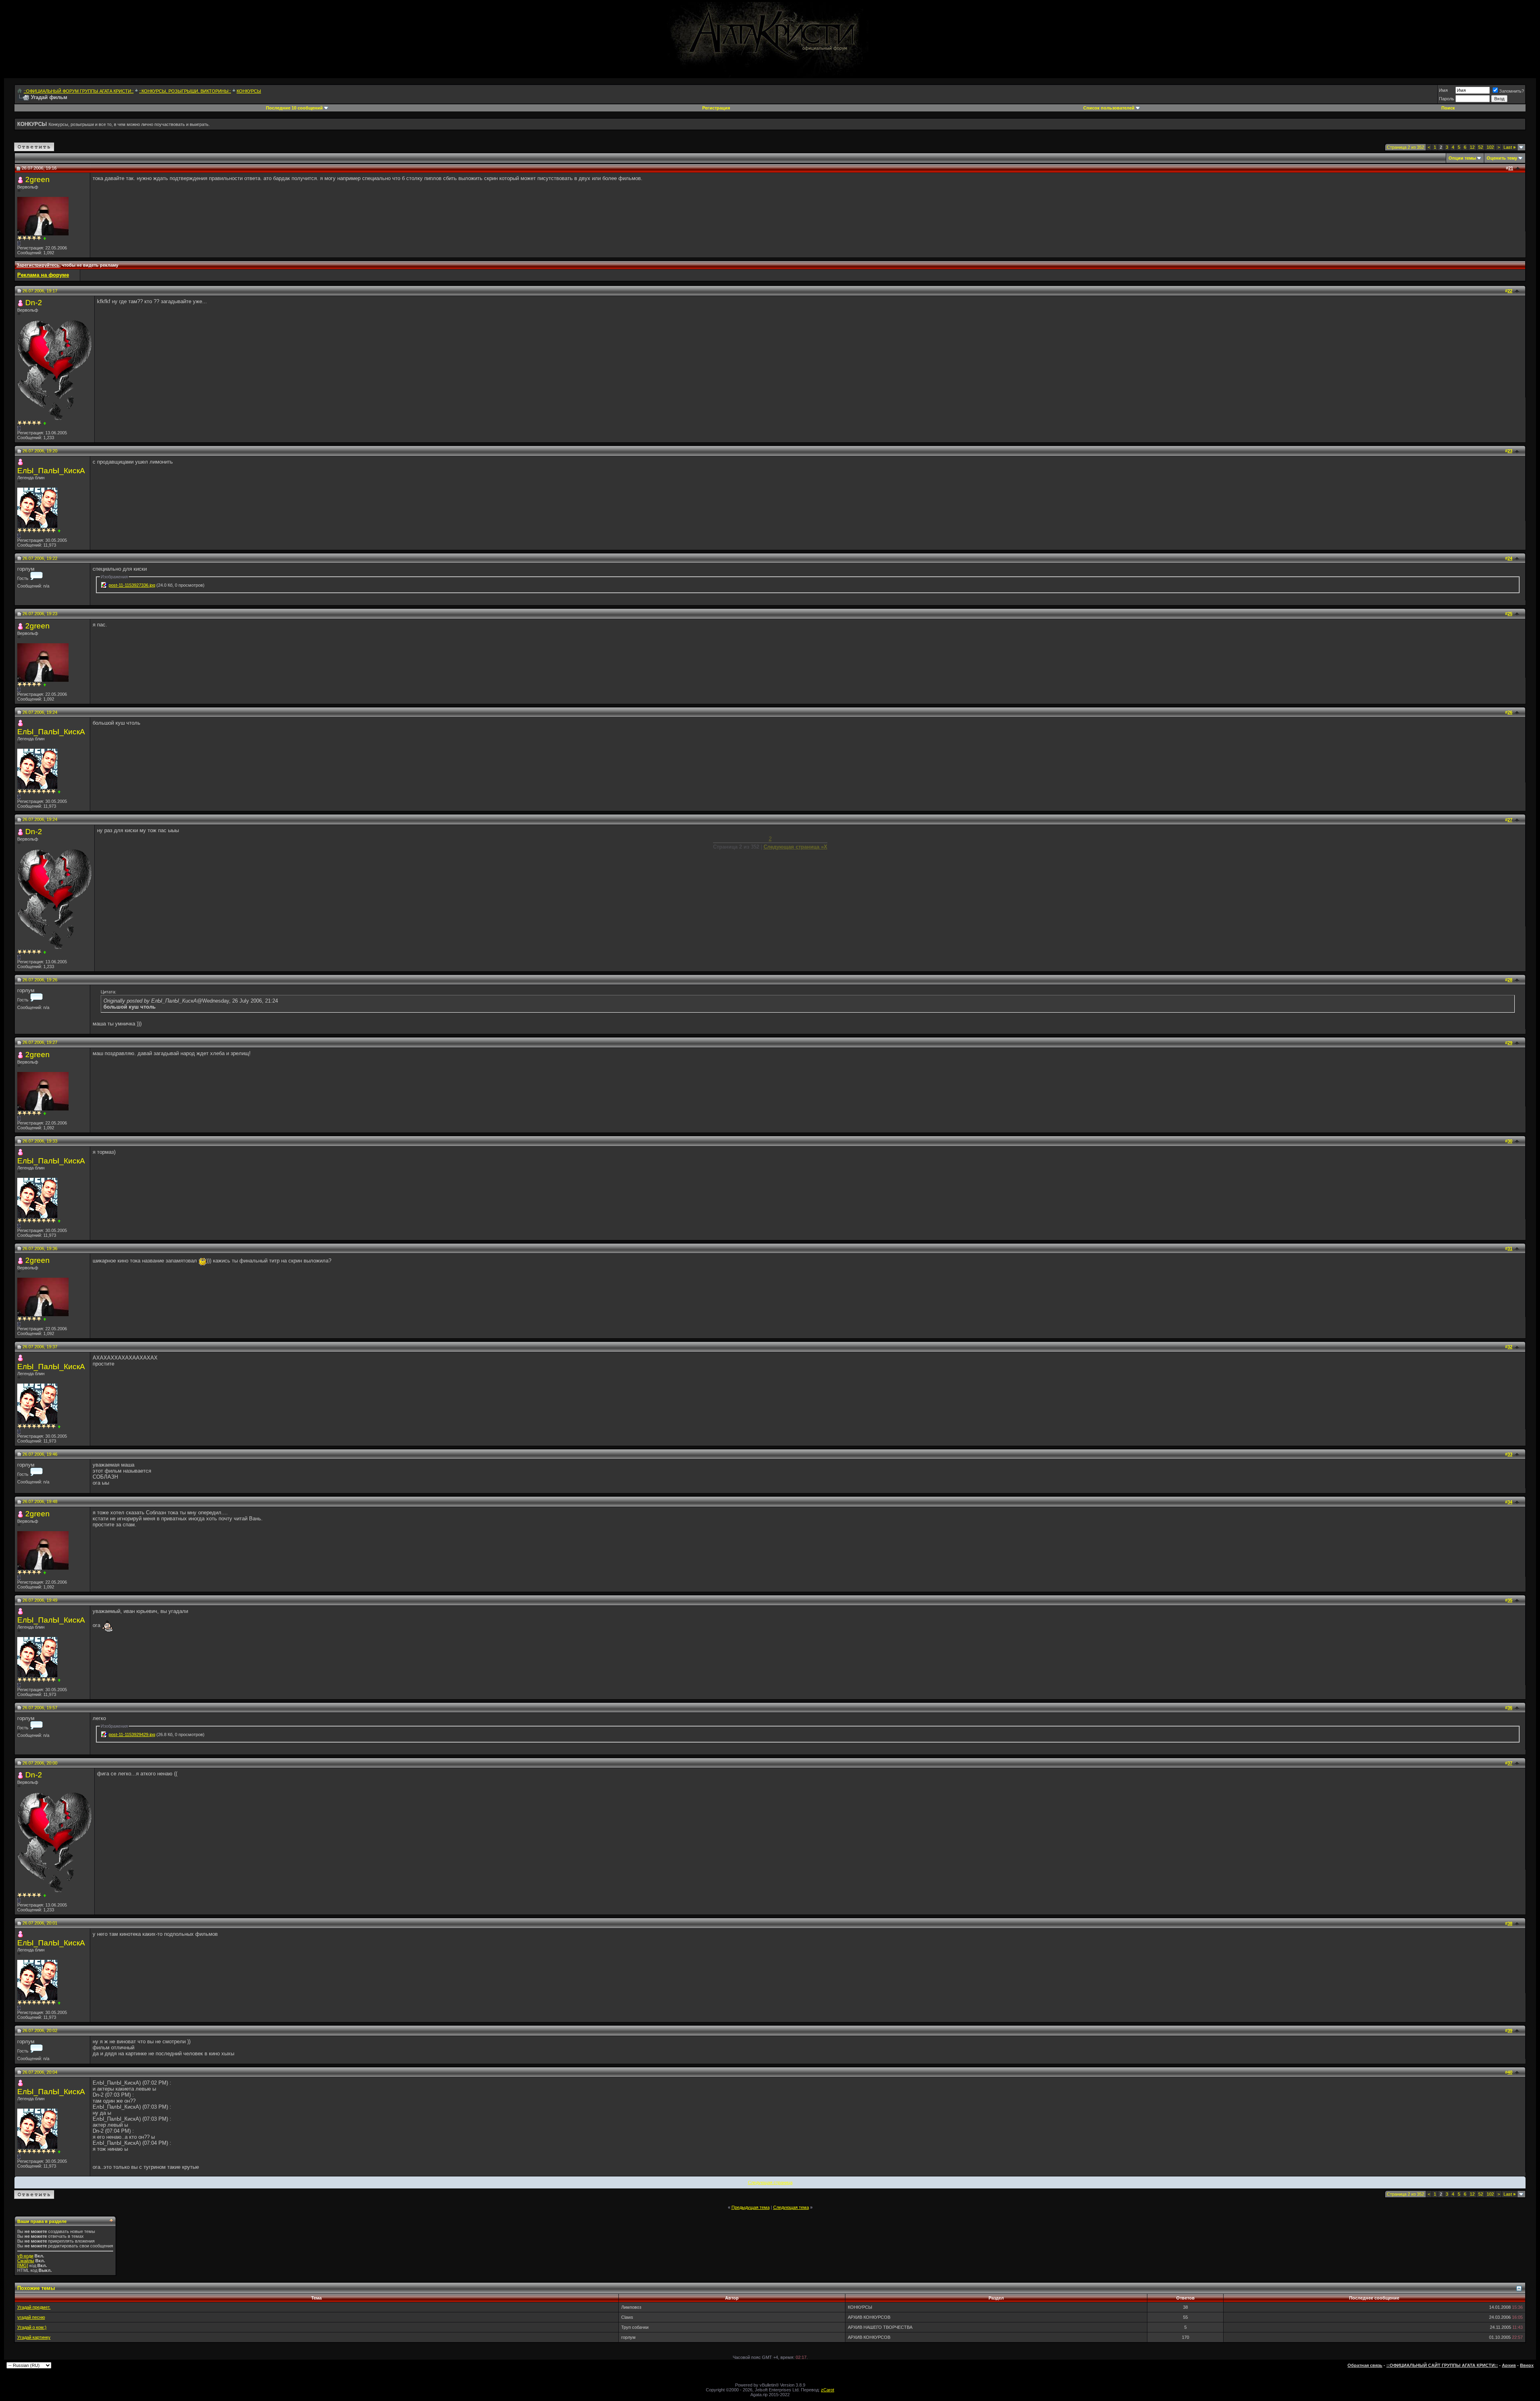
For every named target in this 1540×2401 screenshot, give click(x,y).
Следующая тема (791, 2207)
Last (1510, 147)
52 (1481, 147)
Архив (1509, 2365)
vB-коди (25, 2256)
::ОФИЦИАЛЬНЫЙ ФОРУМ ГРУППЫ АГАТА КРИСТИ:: (79, 91)
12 (1472, 147)
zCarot (828, 2390)
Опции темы (1462, 158)
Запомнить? (1512, 91)
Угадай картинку (34, 2337)
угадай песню (31, 2317)
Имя (1443, 90)
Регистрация (716, 108)
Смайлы (26, 2261)
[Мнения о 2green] (45, 238)
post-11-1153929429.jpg (132, 1734)
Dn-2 (34, 303)
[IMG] (23, 2265)
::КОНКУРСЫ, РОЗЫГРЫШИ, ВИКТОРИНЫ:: (185, 91)
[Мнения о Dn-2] (45, 423)
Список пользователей (1109, 108)
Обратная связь (1365, 2365)
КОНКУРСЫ (249, 91)
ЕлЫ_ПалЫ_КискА (51, 471)
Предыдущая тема (751, 2207)
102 (1490, 147)
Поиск (1448, 108)
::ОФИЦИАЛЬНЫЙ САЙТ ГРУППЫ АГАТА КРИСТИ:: (1442, 2365)
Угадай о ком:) (32, 2327)
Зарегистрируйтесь (38, 265)
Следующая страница (770, 2182)
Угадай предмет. (34, 2307)
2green (37, 179)
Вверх (1527, 2365)
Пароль (1447, 99)
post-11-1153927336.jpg (132, 585)
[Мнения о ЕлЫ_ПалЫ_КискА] (59, 531)
